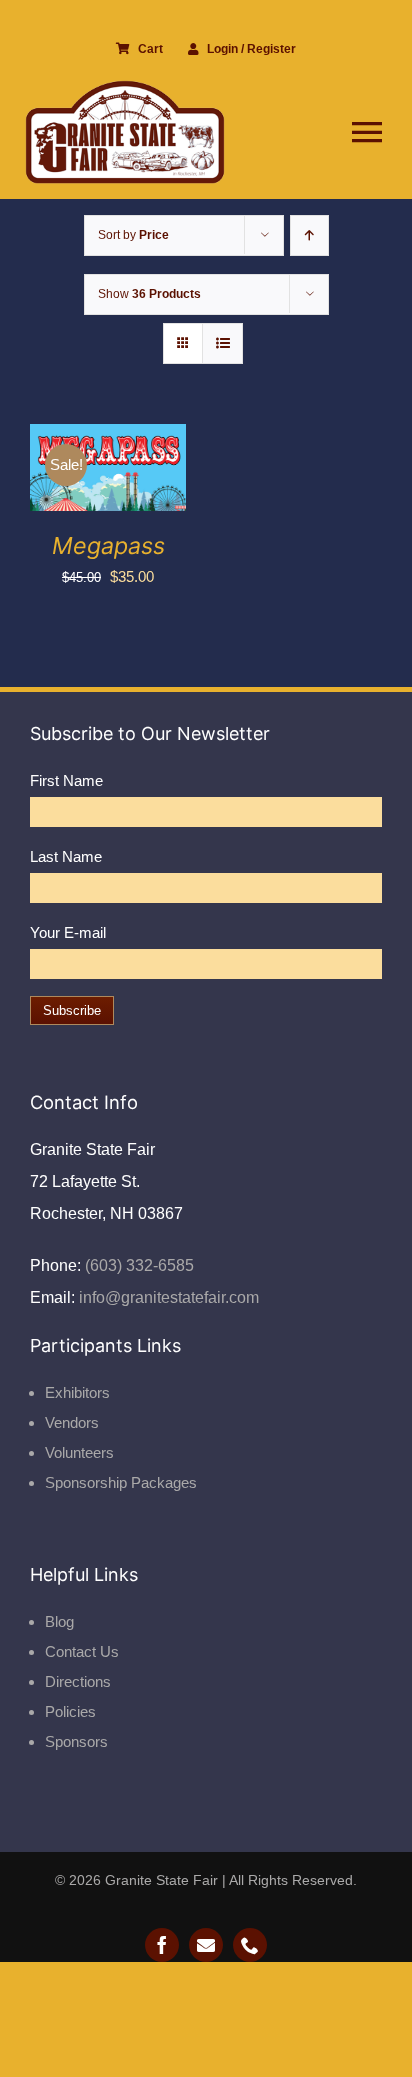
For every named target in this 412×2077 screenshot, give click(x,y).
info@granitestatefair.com (167, 1297)
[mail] (206, 1945)
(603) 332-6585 (137, 1265)
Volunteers (79, 1452)
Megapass (108, 545)
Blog (59, 1621)
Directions (78, 1681)
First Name (66, 780)
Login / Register (251, 49)
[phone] (250, 1945)
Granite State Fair (161, 1880)
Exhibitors (77, 1392)
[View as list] (222, 343)
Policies (70, 1711)
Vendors (72, 1422)
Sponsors (76, 1741)
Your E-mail (68, 932)
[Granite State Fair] (125, 87)
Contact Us (82, 1651)
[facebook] (162, 1945)
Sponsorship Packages (121, 1482)
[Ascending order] (309, 235)
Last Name (66, 856)
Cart (150, 49)
